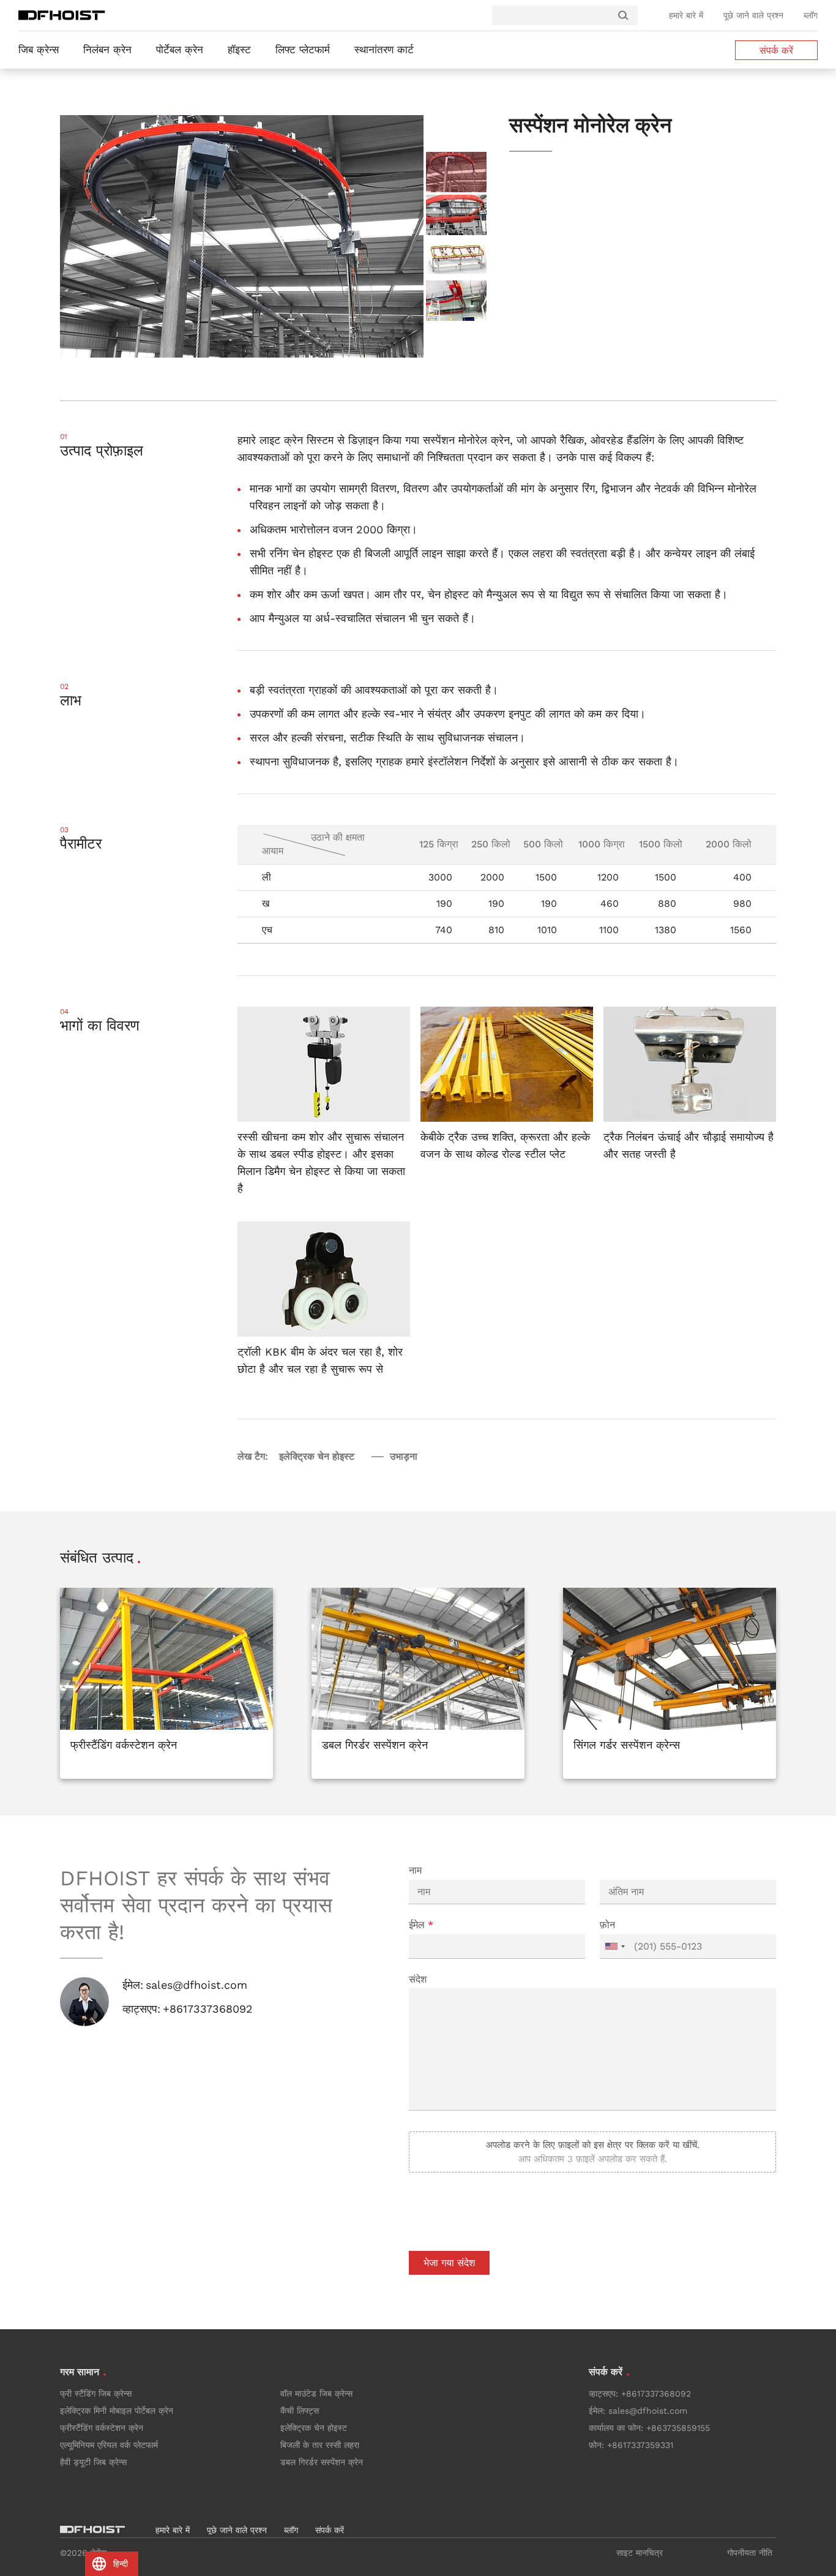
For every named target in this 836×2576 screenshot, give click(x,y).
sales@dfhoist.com (196, 1985)
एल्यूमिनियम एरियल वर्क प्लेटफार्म (109, 2445)
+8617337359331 (640, 2445)
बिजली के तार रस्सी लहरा (320, 2445)
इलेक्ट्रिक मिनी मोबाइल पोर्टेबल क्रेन (117, 2411)
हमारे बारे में (686, 15)
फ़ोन (607, 1925)
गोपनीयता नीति (750, 2553)
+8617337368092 (208, 2009)
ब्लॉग (811, 15)
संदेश (418, 1979)
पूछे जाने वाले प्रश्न (753, 15)
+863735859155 (678, 2428)
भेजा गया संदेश (449, 2263)
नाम (415, 1870)
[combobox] (614, 1947)
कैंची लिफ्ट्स (300, 2411)
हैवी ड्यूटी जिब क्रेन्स (93, 2462)
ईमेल (421, 1925)
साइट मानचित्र (640, 2553)
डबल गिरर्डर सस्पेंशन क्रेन (322, 2462)
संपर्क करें (776, 51)
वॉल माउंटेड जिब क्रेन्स (316, 2394)
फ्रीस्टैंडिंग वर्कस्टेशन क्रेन (102, 2428)
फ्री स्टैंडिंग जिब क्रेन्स (96, 2394)
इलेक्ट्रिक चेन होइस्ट (314, 2428)
